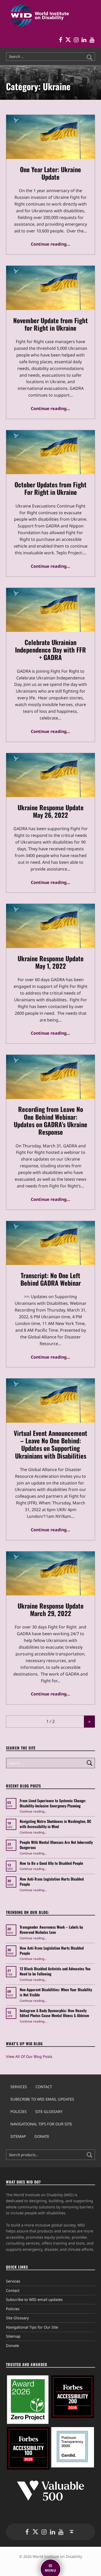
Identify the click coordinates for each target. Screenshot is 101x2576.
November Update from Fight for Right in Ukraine (51, 324)
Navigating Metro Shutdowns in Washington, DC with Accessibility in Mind (55, 1824)
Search (90, 2155)
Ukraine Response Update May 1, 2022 (51, 962)
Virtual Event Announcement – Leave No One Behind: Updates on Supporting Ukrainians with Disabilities (51, 1444)
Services (19, 2087)
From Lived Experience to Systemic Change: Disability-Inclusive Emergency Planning (53, 1803)
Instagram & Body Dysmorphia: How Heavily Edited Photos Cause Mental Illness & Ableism (54, 2013)
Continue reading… (51, 244)
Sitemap (18, 2136)
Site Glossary (49, 2112)
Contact (44, 2087)
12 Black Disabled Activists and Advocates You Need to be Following (55, 1971)
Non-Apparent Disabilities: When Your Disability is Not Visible (56, 1992)
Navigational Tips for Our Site (41, 2124)
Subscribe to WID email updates (42, 2099)
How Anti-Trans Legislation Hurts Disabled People (52, 1881)
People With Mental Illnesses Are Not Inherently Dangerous (56, 1845)
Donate (42, 2136)
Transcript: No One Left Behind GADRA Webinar (51, 1279)
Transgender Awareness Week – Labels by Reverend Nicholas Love (51, 1930)
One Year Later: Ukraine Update (51, 173)
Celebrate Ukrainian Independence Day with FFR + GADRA (51, 650)
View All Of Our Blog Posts (29, 2056)
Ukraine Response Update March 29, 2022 (51, 1609)
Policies (19, 2112)
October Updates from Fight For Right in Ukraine (51, 488)
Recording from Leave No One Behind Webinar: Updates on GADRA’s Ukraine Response (51, 1120)
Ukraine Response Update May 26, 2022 (51, 811)
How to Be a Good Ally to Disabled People (52, 1863)
